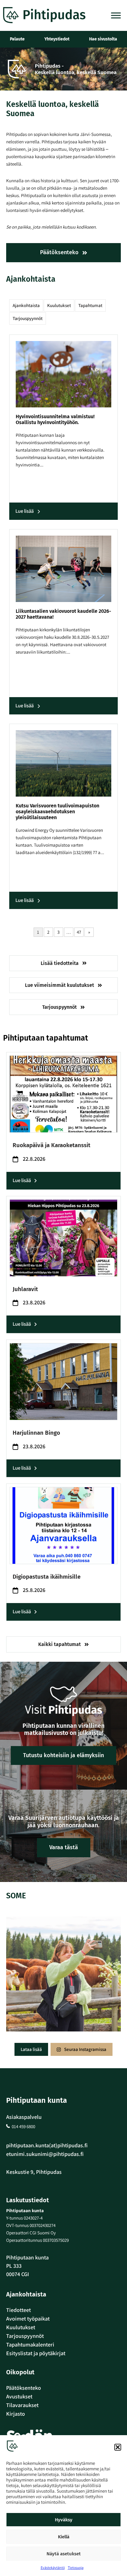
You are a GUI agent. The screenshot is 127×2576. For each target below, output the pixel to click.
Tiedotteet (18, 2310)
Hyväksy (64, 2520)
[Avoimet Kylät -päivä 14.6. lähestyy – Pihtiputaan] (63, 1974)
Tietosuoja (76, 2568)
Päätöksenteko (24, 2388)
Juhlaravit (25, 1289)
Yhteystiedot (57, 39)
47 (79, 932)
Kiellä (64, 2537)
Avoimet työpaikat (28, 2319)
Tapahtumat (90, 305)
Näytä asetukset (64, 2554)
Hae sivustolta (103, 39)
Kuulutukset (59, 305)
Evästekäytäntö (53, 2568)
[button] (118, 2447)
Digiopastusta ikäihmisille (47, 1577)
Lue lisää (25, 511)
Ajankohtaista (26, 305)
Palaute (17, 39)
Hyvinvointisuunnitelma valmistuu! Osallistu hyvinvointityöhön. (55, 419)
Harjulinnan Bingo (36, 1433)
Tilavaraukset (22, 2405)
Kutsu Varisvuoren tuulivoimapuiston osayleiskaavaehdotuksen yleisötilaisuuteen (57, 812)
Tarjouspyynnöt (28, 318)
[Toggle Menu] (116, 15)
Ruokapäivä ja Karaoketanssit (51, 1145)
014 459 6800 (23, 2126)
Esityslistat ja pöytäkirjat (36, 2353)
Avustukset (19, 2396)
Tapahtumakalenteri (30, 2344)
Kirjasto (16, 2414)
